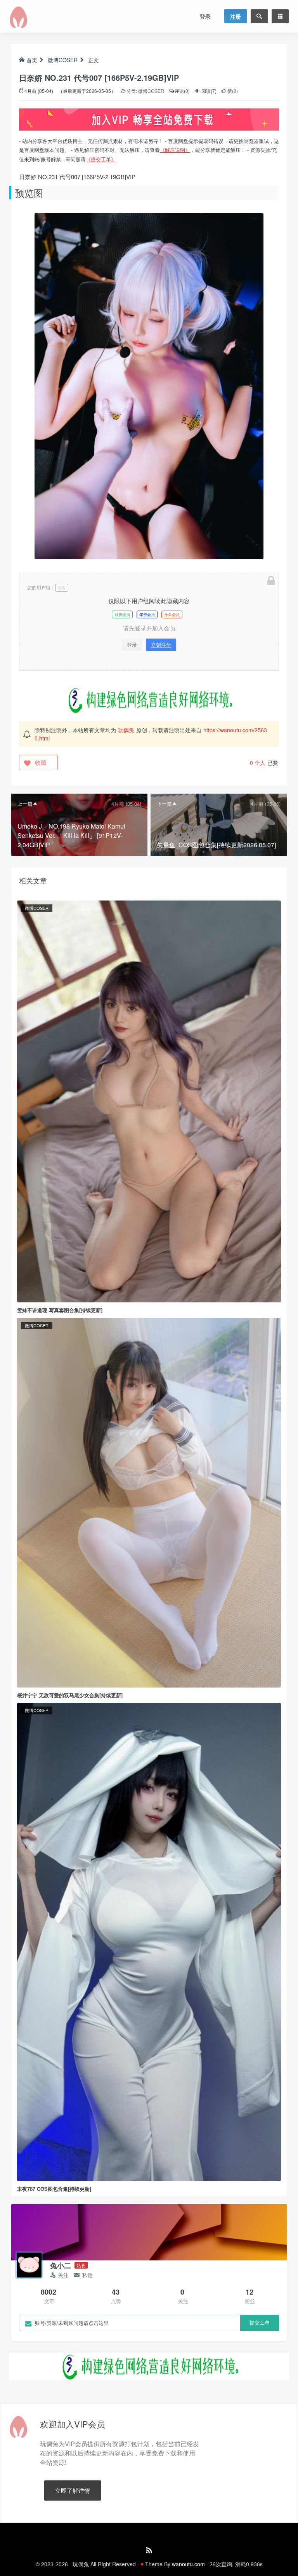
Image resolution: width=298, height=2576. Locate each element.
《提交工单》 (101, 159)
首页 (32, 60)
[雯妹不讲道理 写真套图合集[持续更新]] (149, 1101)
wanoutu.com (188, 2564)
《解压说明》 (175, 150)
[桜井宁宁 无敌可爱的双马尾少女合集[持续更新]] (149, 1502)
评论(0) (182, 91)
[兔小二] (29, 2265)
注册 (236, 16)
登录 (205, 16)
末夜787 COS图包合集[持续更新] (54, 2189)
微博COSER (63, 60)
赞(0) (232, 91)
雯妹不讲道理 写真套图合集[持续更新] (60, 1310)
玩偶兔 (126, 730)
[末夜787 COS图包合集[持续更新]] (149, 1941)
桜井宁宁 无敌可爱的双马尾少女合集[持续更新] (70, 1695)
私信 (87, 2275)
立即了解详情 (73, 2490)
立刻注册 (161, 645)
